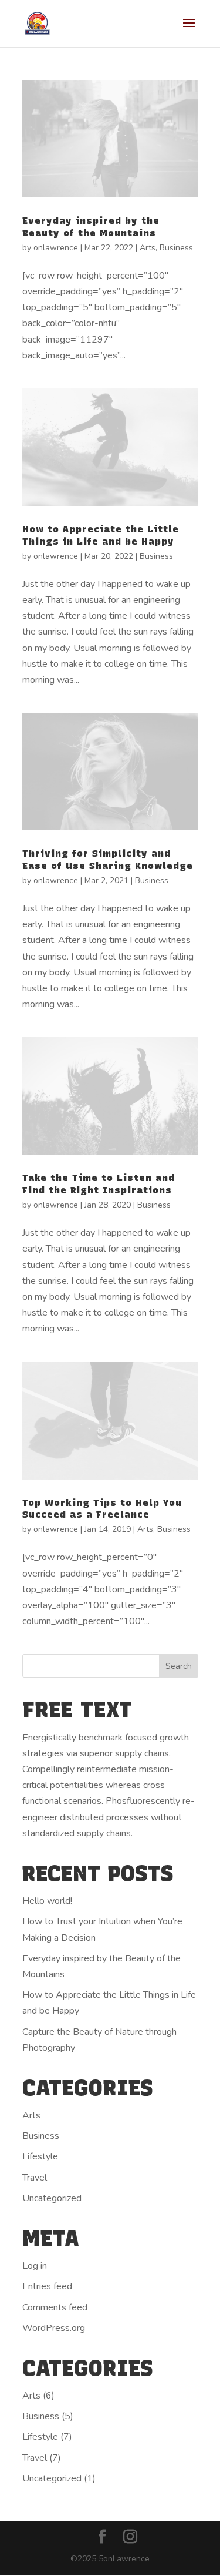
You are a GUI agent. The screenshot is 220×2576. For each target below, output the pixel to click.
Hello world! (47, 1901)
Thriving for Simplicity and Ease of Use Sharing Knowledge (108, 860)
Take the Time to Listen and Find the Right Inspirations (99, 1184)
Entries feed (47, 2286)
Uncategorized (52, 2198)
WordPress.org (54, 2328)
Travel (35, 2178)
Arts (148, 248)
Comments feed (55, 2307)
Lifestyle (40, 2156)
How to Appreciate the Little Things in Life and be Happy (101, 535)
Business (176, 248)
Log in (35, 2266)
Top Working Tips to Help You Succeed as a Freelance (102, 1509)
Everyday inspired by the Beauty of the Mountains (91, 227)
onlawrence (56, 248)
